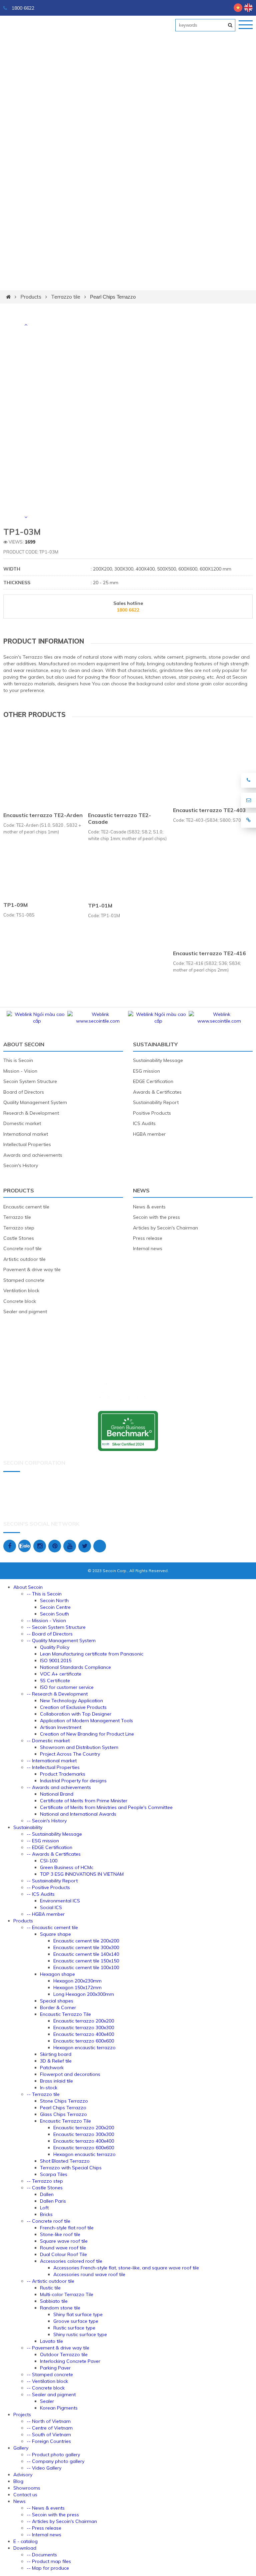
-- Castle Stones (45, 2188)
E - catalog (25, 2541)
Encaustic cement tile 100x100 (86, 1967)
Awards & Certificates (157, 1092)
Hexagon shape (57, 1974)
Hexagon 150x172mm (77, 1987)
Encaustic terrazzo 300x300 (84, 2028)
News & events (149, 1207)
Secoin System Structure (30, 1081)
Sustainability (155, 1044)
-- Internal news (44, 2535)
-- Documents (42, 2555)
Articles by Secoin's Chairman (165, 1228)
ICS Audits (144, 1123)
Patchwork (52, 2068)
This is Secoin (18, 1060)
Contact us (25, 2495)
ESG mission (146, 1071)
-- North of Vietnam (49, 2421)
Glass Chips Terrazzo (63, 2114)
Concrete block (20, 1301)
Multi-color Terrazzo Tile (67, 2294)
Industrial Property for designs (73, 1781)
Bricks (46, 2214)
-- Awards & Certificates (54, 1854)
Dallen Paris (53, 2201)
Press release (148, 1238)
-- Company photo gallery (55, 2461)
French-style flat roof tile (67, 2228)
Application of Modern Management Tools (86, 1721)
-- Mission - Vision (46, 1620)
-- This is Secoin (44, 1594)
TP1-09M (15, 905)
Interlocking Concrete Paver (70, 2361)
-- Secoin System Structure (56, 1627)
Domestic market (22, 1123)
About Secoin (24, 1044)
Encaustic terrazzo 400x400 (84, 2034)
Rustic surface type (74, 2328)
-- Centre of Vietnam (50, 2428)
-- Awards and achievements (59, 1787)
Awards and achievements (33, 1155)
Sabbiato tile (54, 2301)
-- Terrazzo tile (43, 2094)
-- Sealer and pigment (51, 2395)
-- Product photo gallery (53, 2455)
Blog (18, 2481)
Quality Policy (55, 1647)
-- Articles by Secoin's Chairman (62, 2521)
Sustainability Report (156, 1102)
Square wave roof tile (64, 2241)
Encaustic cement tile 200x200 (86, 1941)
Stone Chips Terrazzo (64, 2101)
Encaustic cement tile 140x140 (86, 1954)
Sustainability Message (158, 1060)
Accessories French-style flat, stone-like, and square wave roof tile (126, 2268)
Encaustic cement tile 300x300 (86, 1947)
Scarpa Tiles (54, 2174)
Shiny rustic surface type (80, 2334)
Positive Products (152, 1113)
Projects (22, 2415)
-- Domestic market (48, 1741)
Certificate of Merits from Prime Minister (84, 1801)
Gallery (21, 2448)
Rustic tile (50, 2288)
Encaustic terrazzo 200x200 (84, 2021)
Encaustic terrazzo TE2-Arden (43, 815)
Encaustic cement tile (26, 1207)
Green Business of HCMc (67, 1867)
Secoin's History (21, 1165)
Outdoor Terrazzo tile (64, 2354)
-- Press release (44, 2528)
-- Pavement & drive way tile (58, 2348)
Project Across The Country (70, 1754)
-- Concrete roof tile (48, 2221)
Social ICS (51, 1907)
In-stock (49, 2088)
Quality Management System (35, 1102)
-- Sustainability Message (54, 1834)
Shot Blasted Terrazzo (65, 2161)
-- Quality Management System (61, 1640)
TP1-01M (100, 905)
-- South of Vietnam (49, 2435)
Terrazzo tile (66, 297)
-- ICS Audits (41, 1894)
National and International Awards (78, 1814)
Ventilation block (21, 1291)
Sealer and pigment (25, 1312)
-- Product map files (49, 2561)
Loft (44, 2208)
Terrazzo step (19, 1228)
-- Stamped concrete (50, 2374)
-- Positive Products (48, 1887)
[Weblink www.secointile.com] (98, 1021)
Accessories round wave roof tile (89, 2274)
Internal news (148, 1248)
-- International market (52, 1761)
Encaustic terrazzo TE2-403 (209, 810)
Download (25, 2548)
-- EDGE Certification (49, 1847)
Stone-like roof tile (60, 2234)
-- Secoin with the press (53, 2515)
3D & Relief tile (56, 2061)
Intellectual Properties (27, 1144)
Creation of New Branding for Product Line (87, 1734)
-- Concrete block (46, 2388)
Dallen (47, 2194)
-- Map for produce (48, 2568)
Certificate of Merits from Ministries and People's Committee (106, 1807)
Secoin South (54, 1614)
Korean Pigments (59, 2408)
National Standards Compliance (75, 1667)
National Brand (57, 1794)
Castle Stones (19, 1238)
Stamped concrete (24, 1280)
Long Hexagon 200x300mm (84, 1994)
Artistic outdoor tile (24, 1259)
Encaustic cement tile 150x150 (86, 1961)
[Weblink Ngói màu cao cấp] (37, 1021)
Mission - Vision (20, 1071)
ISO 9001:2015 (56, 1661)
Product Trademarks (63, 1774)
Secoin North (54, 1600)
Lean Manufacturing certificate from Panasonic (92, 1654)
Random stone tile (60, 2308)
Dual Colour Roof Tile (63, 2254)
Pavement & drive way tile (32, 1269)
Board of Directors (24, 1092)
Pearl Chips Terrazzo (113, 297)
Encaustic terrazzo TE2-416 (209, 954)
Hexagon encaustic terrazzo (84, 2048)
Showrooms (27, 2488)
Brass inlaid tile (56, 2081)
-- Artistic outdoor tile (50, 2281)
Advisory (23, 2475)
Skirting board (56, 2054)
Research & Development (31, 1113)
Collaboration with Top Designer (76, 1714)
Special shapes (57, 2001)
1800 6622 (22, 8)
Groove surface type (76, 2321)
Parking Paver (55, 2368)
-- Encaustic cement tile (52, 1927)
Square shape (55, 1934)
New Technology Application (71, 1701)
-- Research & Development (57, 1694)
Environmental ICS (60, 1901)
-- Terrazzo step (45, 2181)
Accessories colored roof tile (71, 2261)
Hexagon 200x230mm (77, 1981)
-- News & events (46, 2508)
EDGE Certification (153, 1081)
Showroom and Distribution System (79, 1747)
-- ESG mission (43, 1841)
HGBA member (149, 1134)
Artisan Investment (61, 1727)
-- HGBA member (46, 1914)
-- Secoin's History (47, 1821)
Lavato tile (51, 2341)
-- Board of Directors (50, 1634)
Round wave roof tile (63, 2248)
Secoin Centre (55, 1607)
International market (26, 1134)
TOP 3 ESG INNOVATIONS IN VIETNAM (82, 1874)
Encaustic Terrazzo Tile (65, 2014)
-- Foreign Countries (49, 2441)
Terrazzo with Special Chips (71, 2168)
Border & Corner (58, 2007)
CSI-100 (49, 1861)
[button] (26, 325)
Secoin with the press (156, 1217)
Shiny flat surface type (78, 2314)
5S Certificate (55, 1681)
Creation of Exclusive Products (73, 1707)
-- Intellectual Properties (53, 1767)
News (141, 1190)
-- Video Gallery (44, 2468)
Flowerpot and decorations (70, 2074)
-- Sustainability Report (52, 1881)
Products (31, 297)
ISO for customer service (67, 1687)
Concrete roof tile (22, 1248)
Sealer (47, 2401)
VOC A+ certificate (61, 1674)
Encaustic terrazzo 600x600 (84, 2041)
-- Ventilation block (47, 2381)
